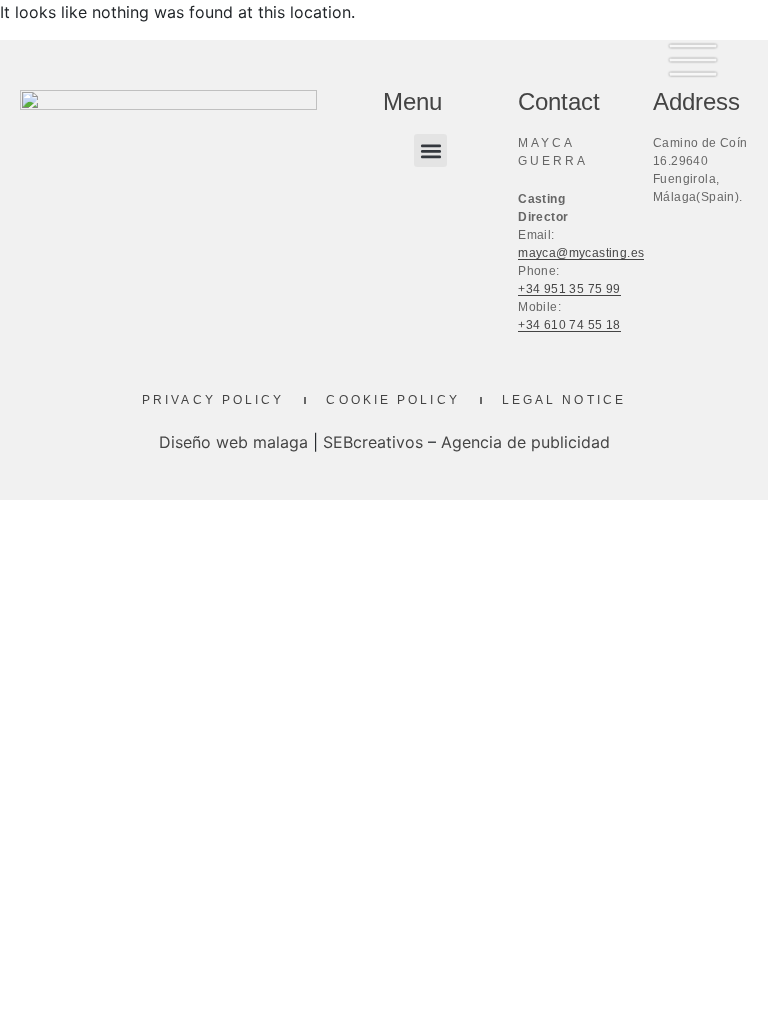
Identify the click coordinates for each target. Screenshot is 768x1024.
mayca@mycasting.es (581, 253)
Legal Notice (564, 400)
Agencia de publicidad (525, 442)
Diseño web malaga (233, 442)
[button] (430, 150)
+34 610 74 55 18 (569, 325)
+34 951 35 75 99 (569, 289)
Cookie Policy (392, 400)
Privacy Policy (213, 400)
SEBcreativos (373, 442)
